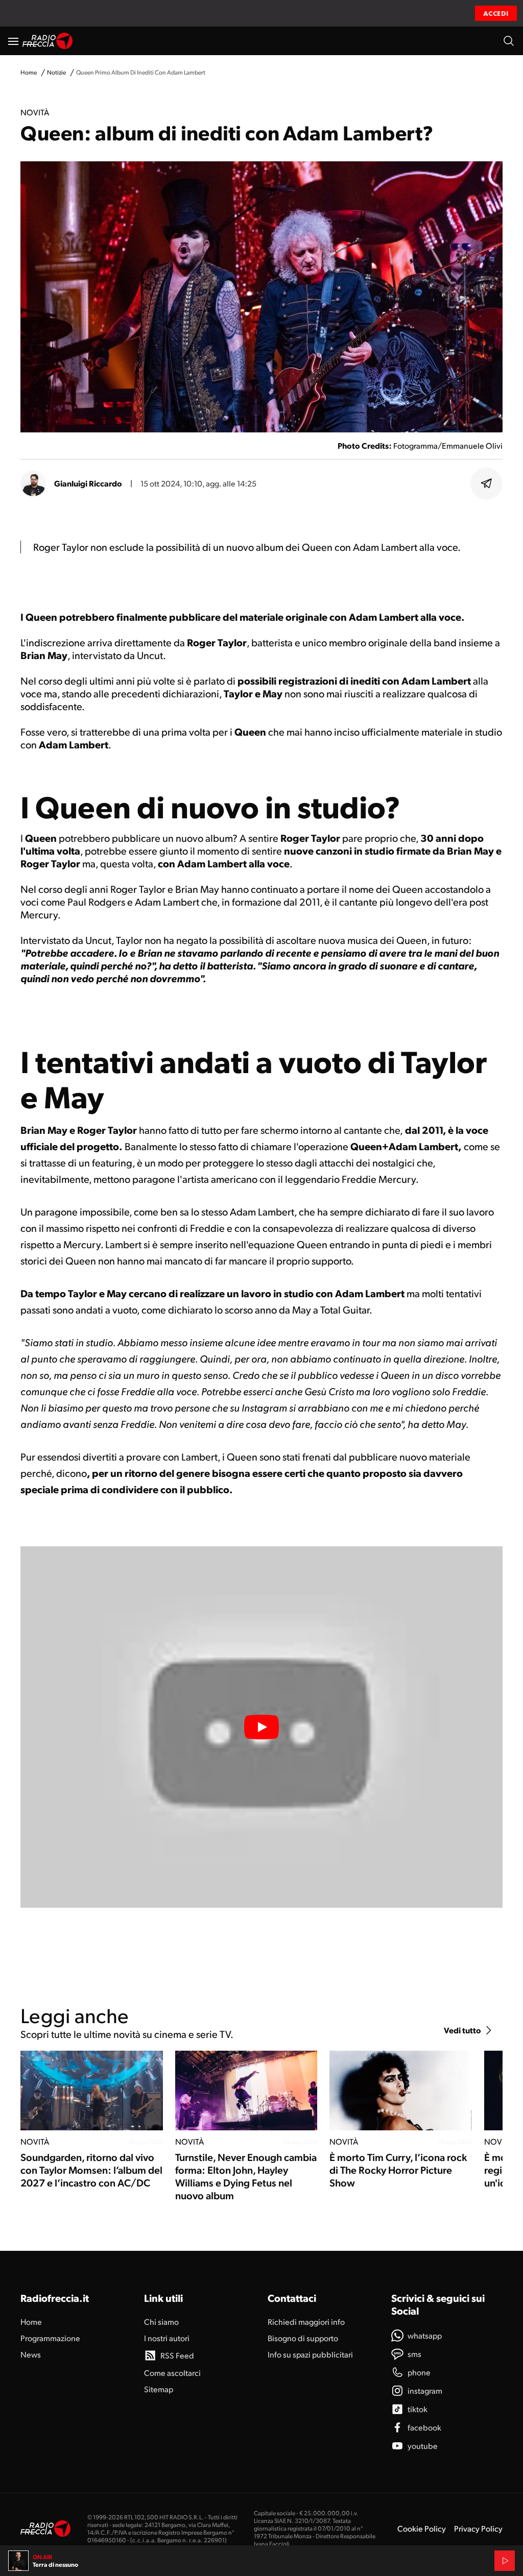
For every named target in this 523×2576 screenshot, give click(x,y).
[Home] (48, 41)
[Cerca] (509, 41)
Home (29, 72)
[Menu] (13, 41)
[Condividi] (487, 483)
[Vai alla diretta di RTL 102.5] (505, 2561)
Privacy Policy (478, 2528)
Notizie (56, 72)
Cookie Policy (422, 2528)
